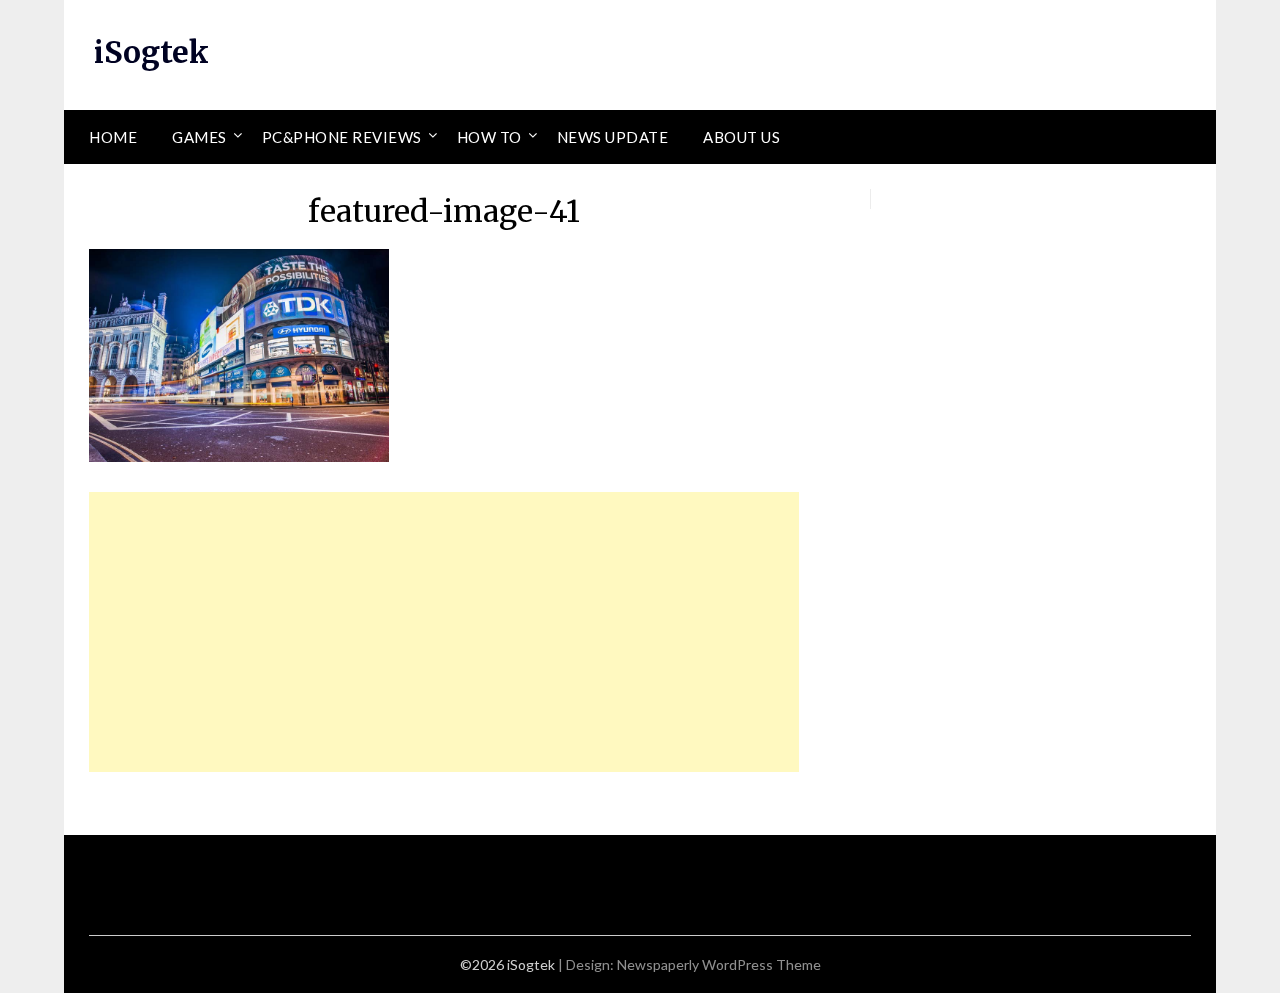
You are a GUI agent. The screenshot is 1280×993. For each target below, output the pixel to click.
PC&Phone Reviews (342, 137)
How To (489, 137)
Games (199, 137)
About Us (741, 137)
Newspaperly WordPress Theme (719, 964)
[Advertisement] (444, 632)
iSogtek (151, 52)
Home (113, 137)
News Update (613, 137)
